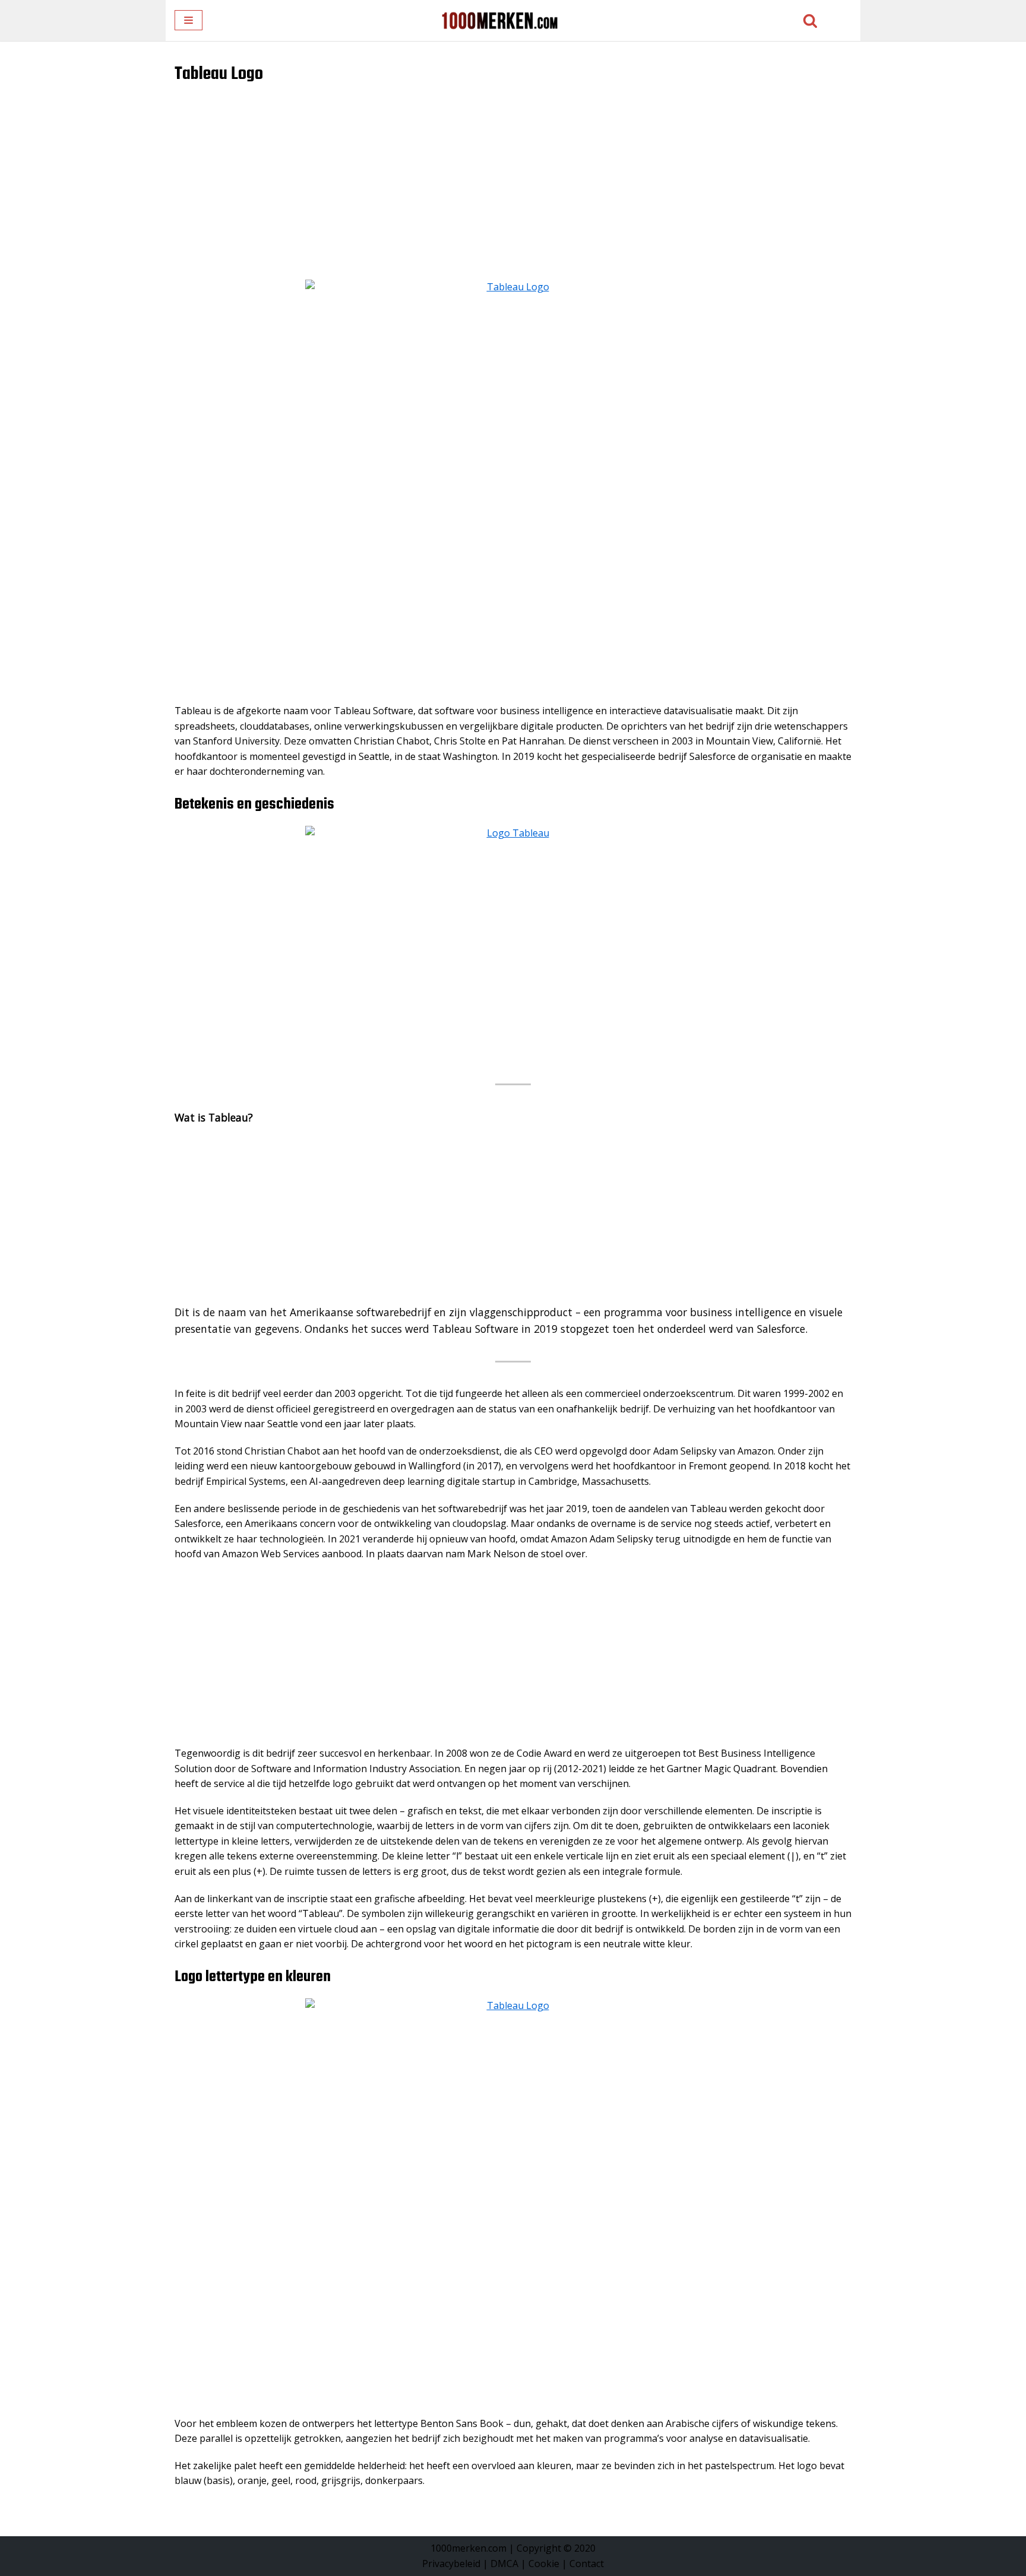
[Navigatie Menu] (189, 20)
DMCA (504, 2564)
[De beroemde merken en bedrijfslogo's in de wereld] (499, 20)
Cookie (544, 2564)
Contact (587, 2564)
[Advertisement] (513, 191)
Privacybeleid (451, 2564)
